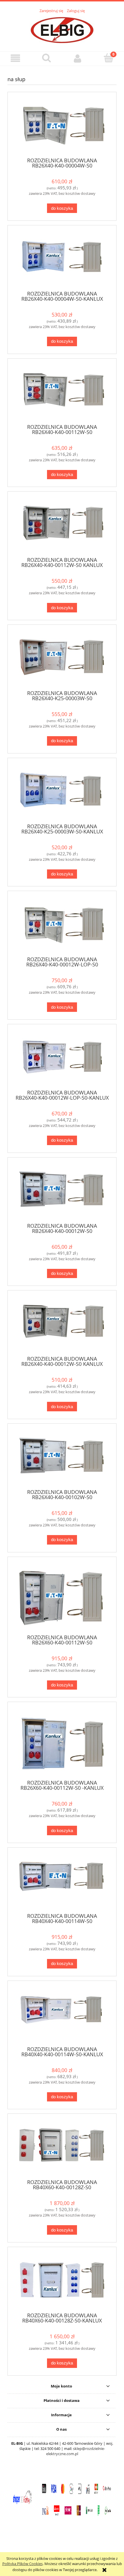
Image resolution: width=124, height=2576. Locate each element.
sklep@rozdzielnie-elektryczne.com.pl (76, 2451)
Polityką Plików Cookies (22, 2564)
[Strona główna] (62, 29)
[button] (16, 58)
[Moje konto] (78, 58)
